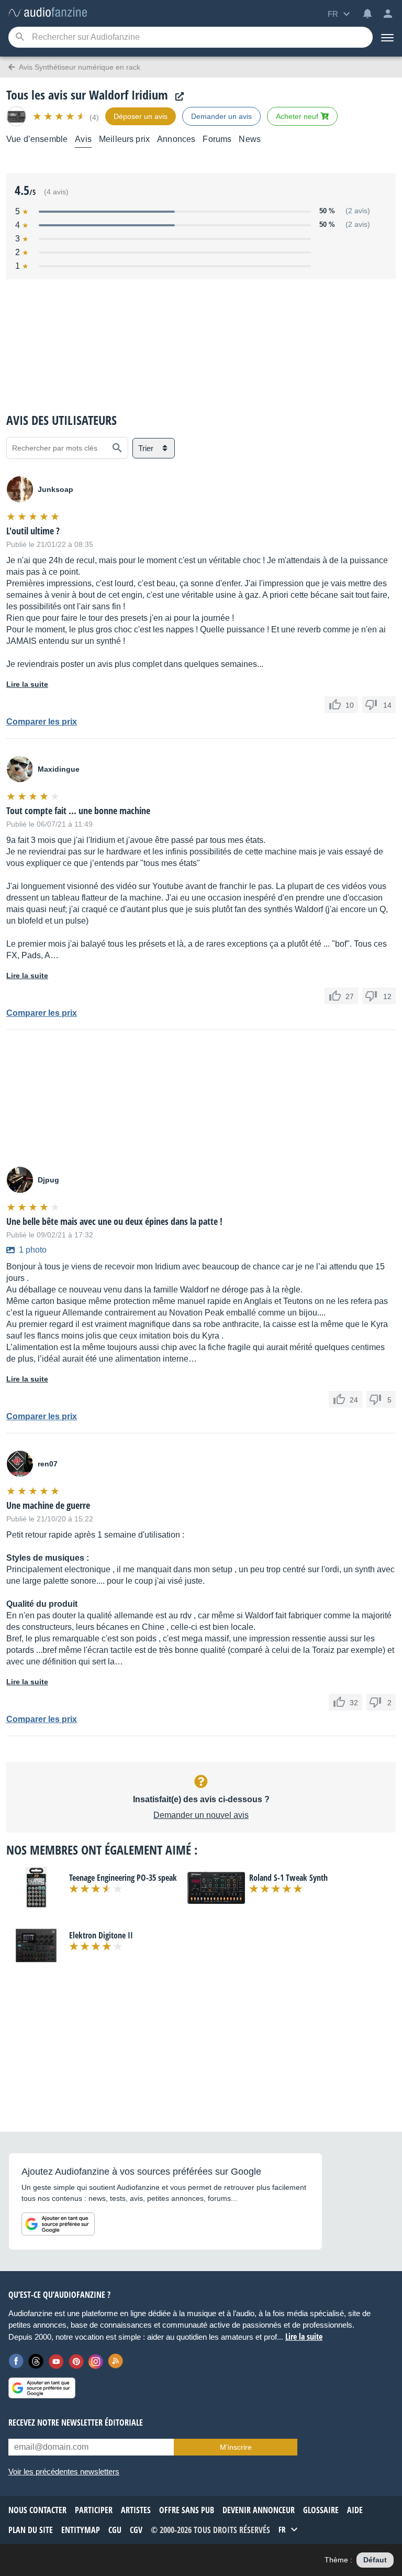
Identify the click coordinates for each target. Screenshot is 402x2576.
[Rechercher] (117, 448)
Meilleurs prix (124, 139)
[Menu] (387, 37)
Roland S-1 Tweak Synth (288, 1878)
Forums (217, 139)
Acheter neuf (298, 116)
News (250, 139)
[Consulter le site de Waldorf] (177, 97)
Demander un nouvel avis (201, 1815)
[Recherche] (20, 37)
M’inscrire (236, 2447)
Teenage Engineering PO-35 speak (123, 1878)
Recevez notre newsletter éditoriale (76, 2422)
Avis (83, 139)
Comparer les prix (42, 722)
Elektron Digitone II (101, 1935)
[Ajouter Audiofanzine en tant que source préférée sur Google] (58, 2224)
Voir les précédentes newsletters (64, 2471)
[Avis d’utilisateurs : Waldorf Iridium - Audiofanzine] (48, 13)
